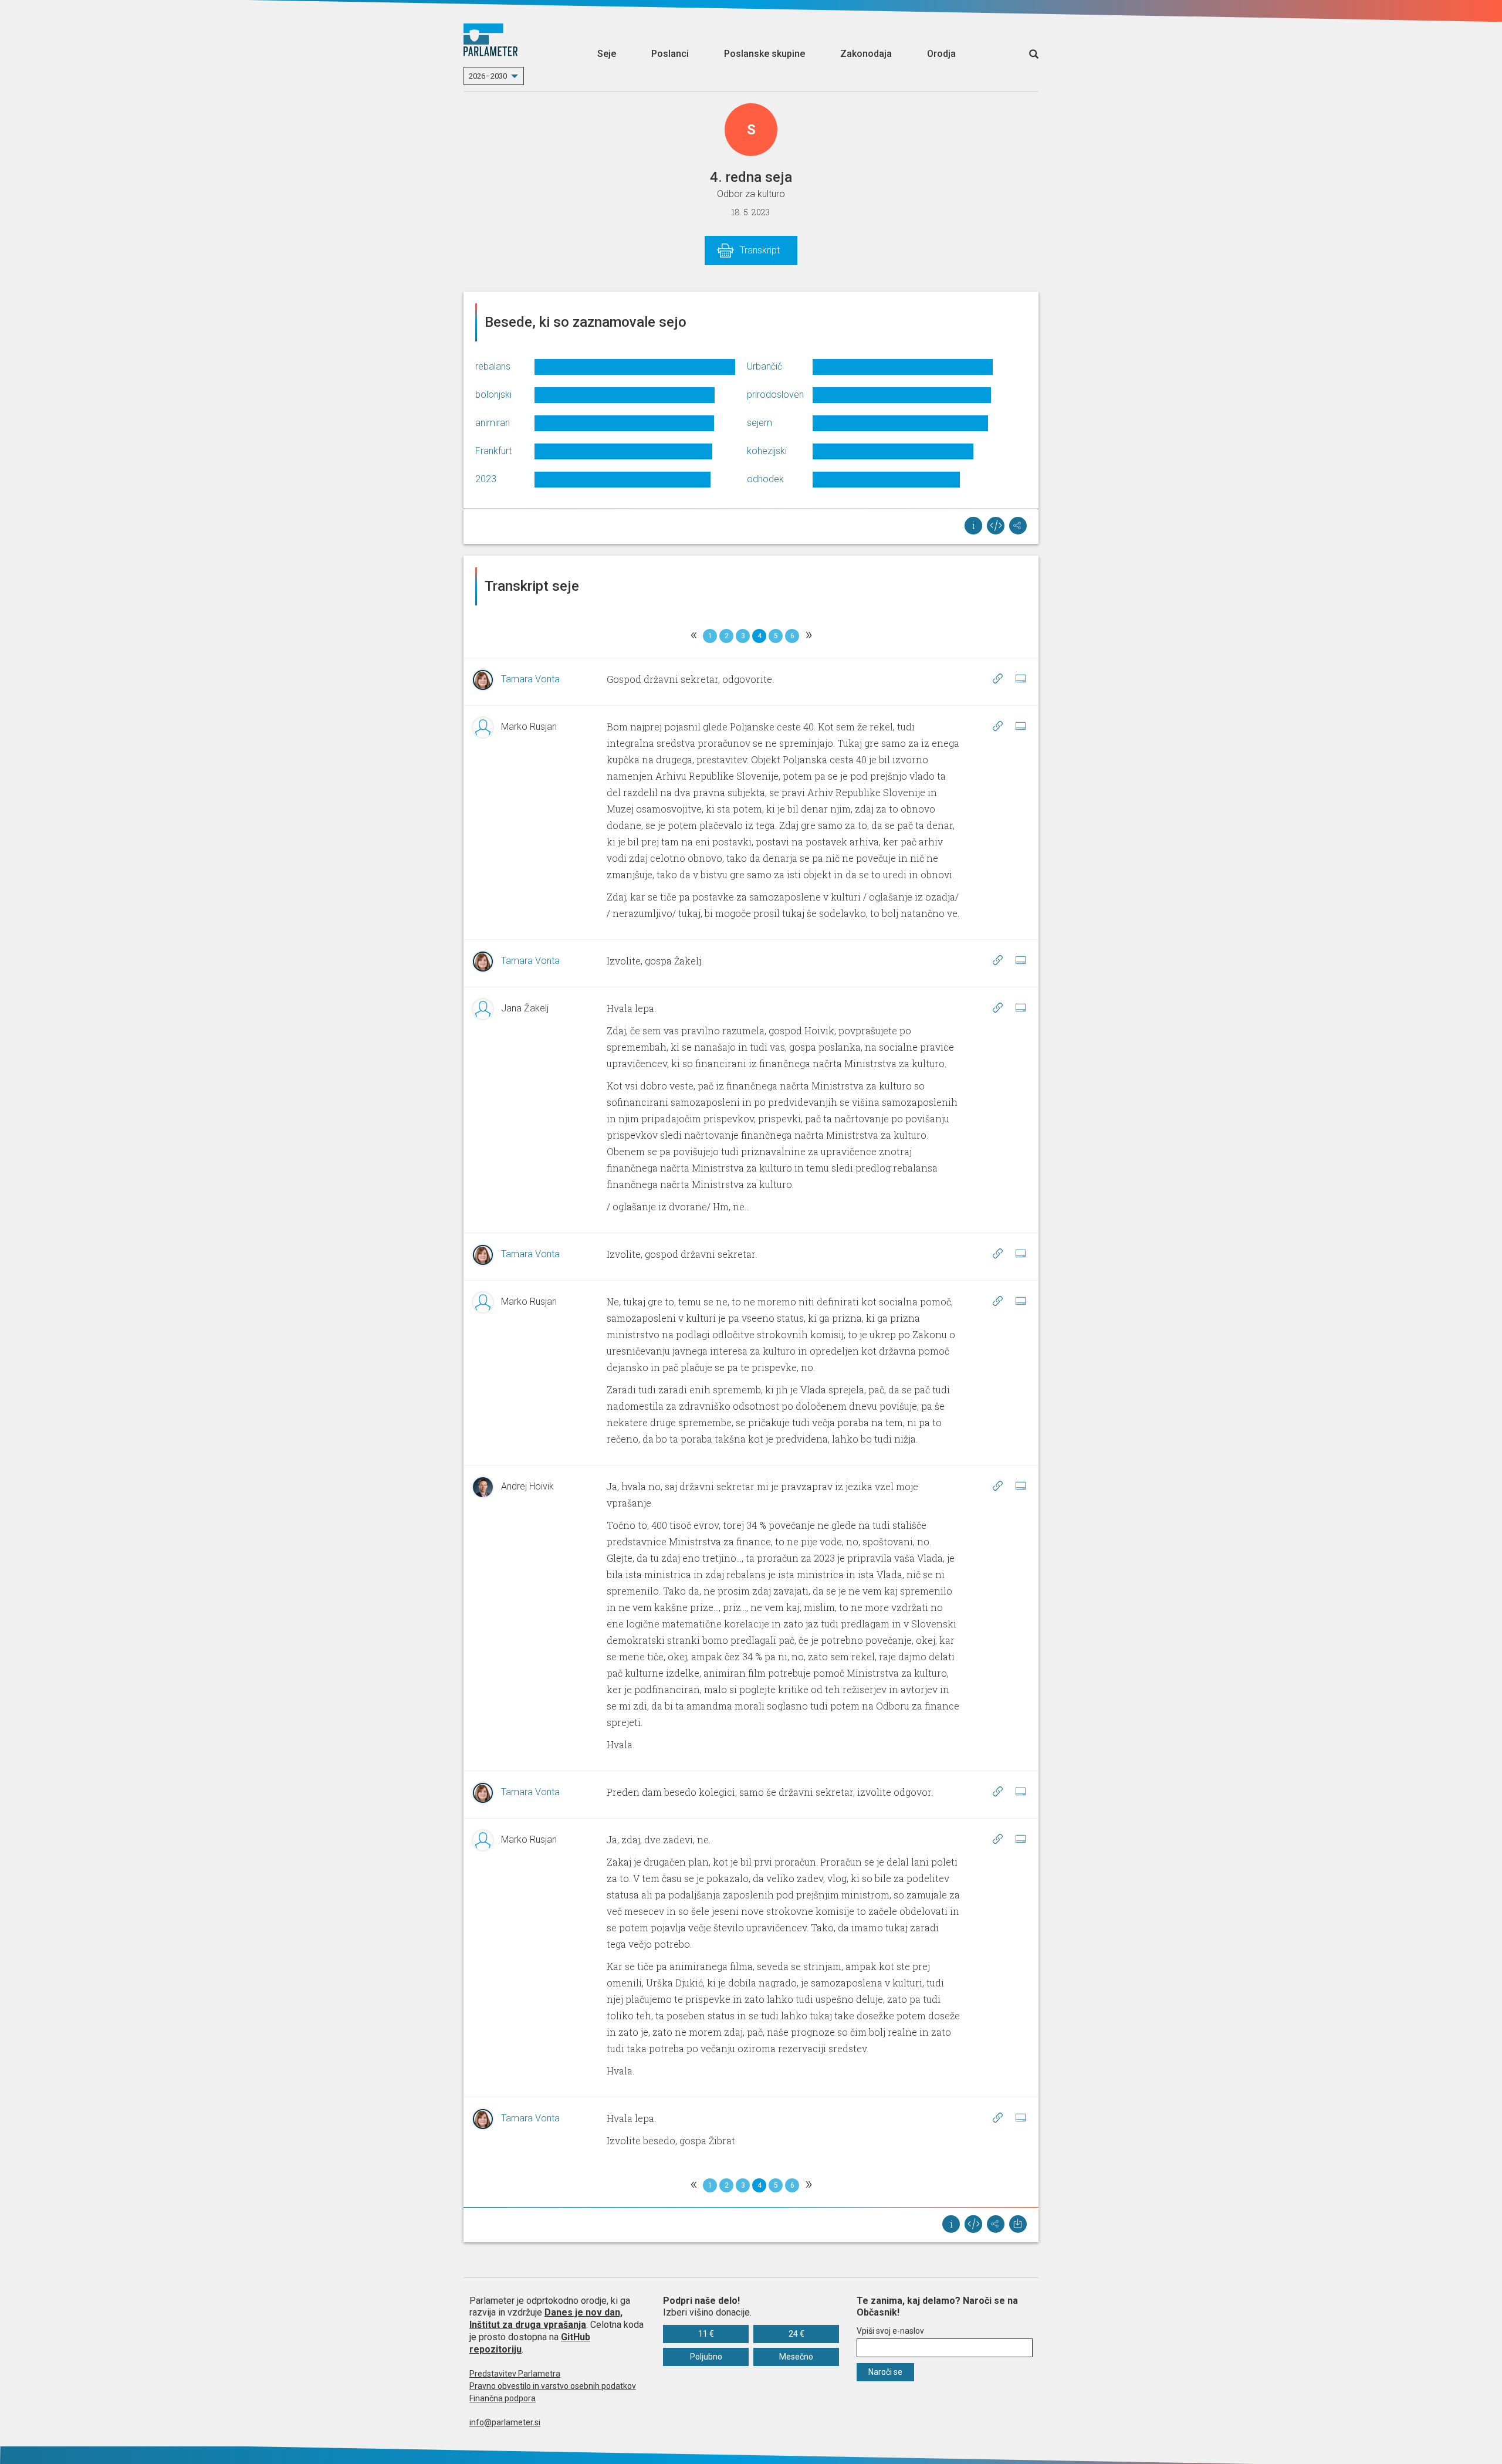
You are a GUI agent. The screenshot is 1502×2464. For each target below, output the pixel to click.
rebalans (493, 366)
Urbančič (764, 366)
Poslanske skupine (764, 54)
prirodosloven (775, 395)
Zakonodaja (866, 54)
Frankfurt (493, 451)
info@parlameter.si (505, 2422)
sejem (760, 423)
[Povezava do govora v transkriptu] (997, 679)
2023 (486, 479)
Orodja (941, 54)
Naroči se (885, 2372)
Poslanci (670, 54)
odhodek (765, 479)
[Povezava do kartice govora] (1020, 679)
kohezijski (767, 451)
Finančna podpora (503, 2398)
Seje (607, 54)
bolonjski (493, 395)
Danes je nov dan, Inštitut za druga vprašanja (546, 2319)
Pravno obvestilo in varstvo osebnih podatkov (553, 2386)
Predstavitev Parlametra (515, 2374)
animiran (493, 423)
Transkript (760, 250)
